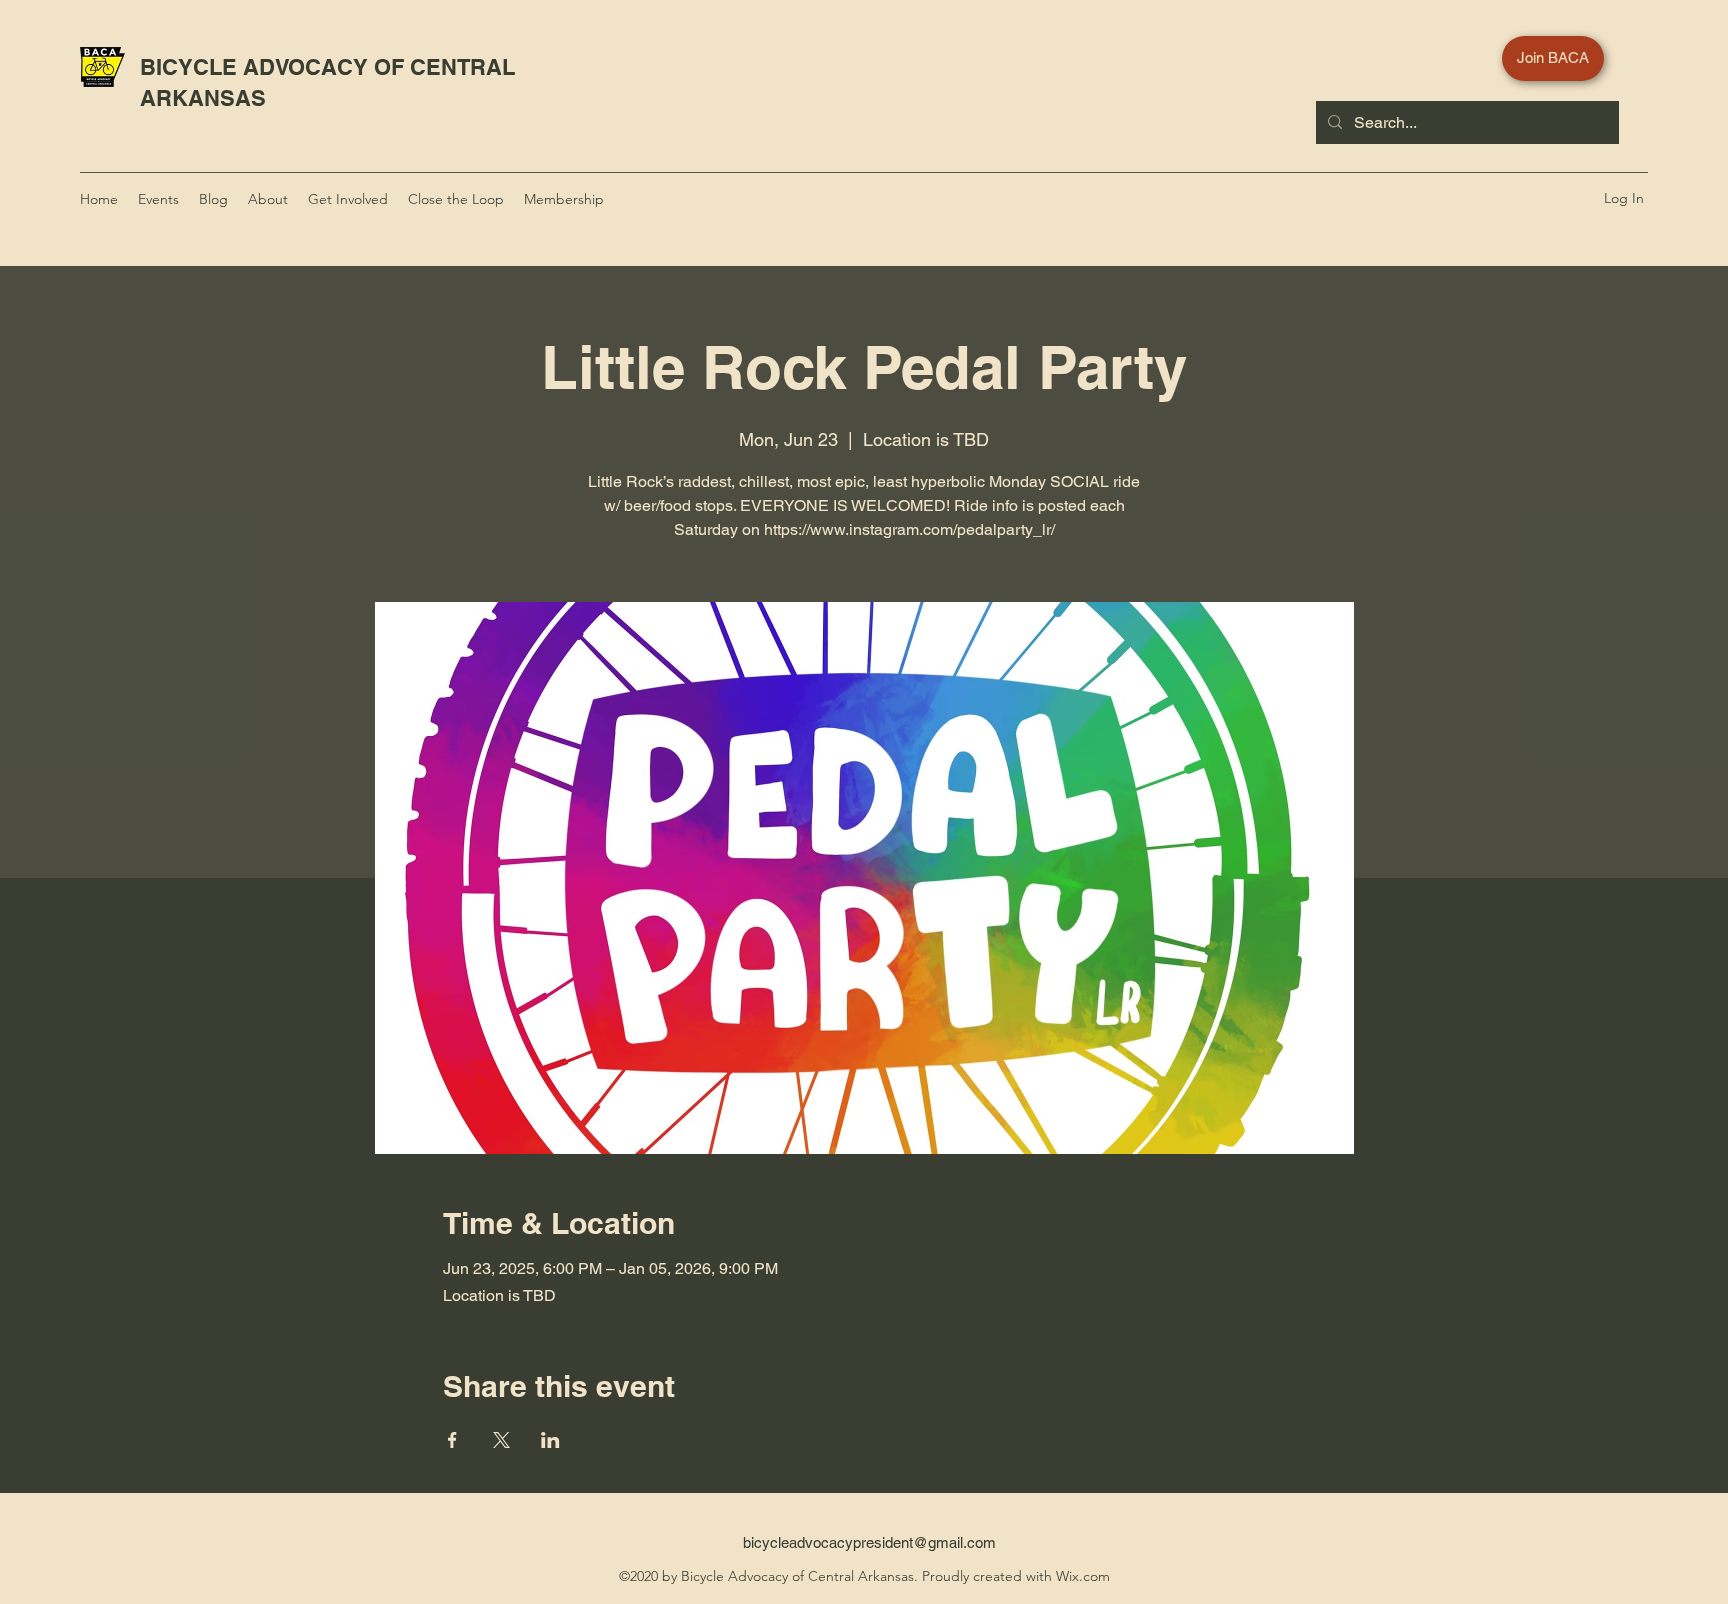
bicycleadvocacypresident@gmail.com (869, 1542)
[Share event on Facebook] (452, 1440)
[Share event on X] (501, 1440)
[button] (1448, 59)
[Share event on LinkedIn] (550, 1440)
